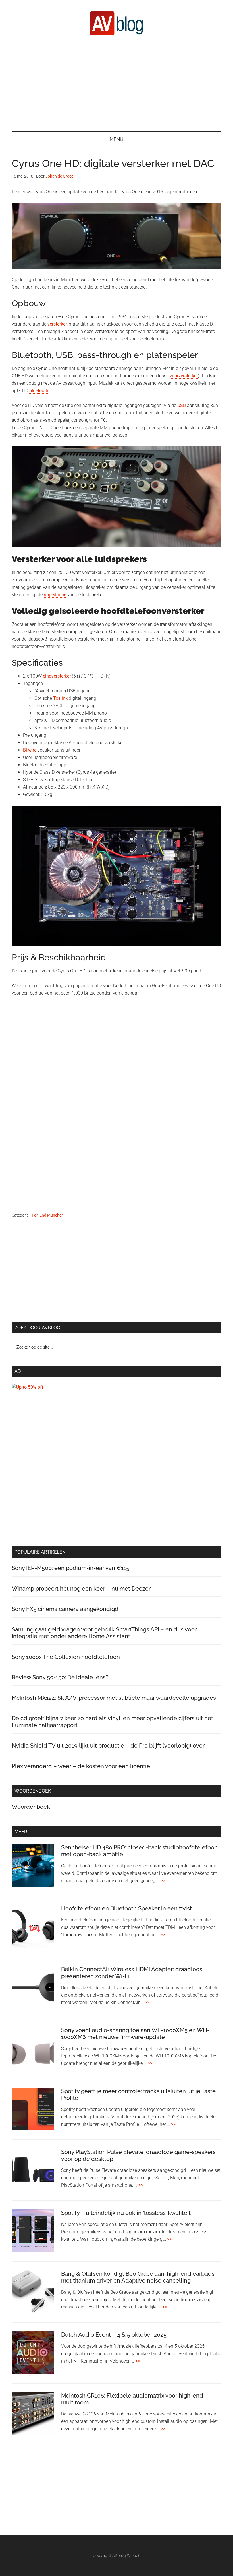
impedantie (55, 595)
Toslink (60, 698)
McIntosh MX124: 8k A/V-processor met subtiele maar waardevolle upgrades (114, 1698)
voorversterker (184, 376)
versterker (57, 324)
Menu (116, 139)
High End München (47, 1215)
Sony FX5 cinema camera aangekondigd (65, 1609)
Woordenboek (31, 1807)
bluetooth (39, 391)
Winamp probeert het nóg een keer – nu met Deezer (81, 1589)
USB (182, 405)
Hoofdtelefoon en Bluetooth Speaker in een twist (126, 1908)
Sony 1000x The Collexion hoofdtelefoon (66, 1657)
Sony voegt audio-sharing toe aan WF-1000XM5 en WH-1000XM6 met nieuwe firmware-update (135, 2034)
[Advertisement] (116, 83)
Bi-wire (30, 750)
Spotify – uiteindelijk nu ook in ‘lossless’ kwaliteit (126, 2213)
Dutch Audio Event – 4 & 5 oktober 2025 (114, 2335)
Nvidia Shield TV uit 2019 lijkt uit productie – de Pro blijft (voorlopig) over (108, 1746)
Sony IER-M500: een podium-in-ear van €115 (70, 1568)
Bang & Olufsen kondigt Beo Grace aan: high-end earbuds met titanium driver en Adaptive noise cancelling (138, 2277)
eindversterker (57, 676)
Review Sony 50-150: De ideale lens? (60, 1677)
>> (163, 1881)
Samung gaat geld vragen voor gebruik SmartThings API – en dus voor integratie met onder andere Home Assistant (104, 1633)
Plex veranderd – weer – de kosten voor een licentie (81, 1766)
